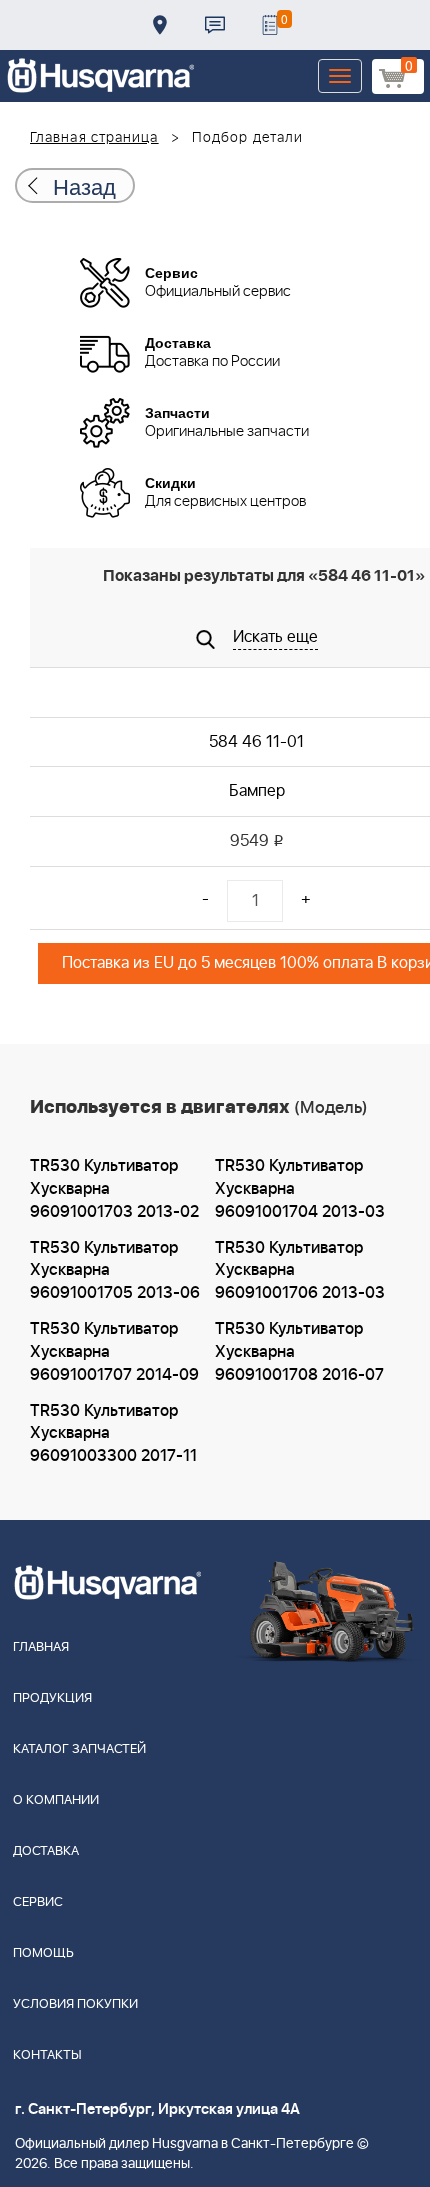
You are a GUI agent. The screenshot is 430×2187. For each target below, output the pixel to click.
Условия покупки (75, 2004)
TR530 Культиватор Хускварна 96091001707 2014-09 (114, 1352)
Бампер (257, 791)
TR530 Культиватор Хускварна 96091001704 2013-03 (300, 1189)
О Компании (56, 1800)
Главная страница (94, 138)
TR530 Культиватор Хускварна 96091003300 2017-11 (113, 1434)
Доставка (160, 25)
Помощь (43, 1953)
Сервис (38, 1902)
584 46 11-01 (256, 742)
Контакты (215, 25)
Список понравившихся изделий (270, 25)
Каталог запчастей (79, 1749)
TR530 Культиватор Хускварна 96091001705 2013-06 (115, 1271)
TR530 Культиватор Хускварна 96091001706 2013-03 (300, 1271)
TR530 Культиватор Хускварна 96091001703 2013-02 (114, 1189)
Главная (41, 1647)
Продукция (52, 1698)
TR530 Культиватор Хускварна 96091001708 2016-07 (299, 1352)
